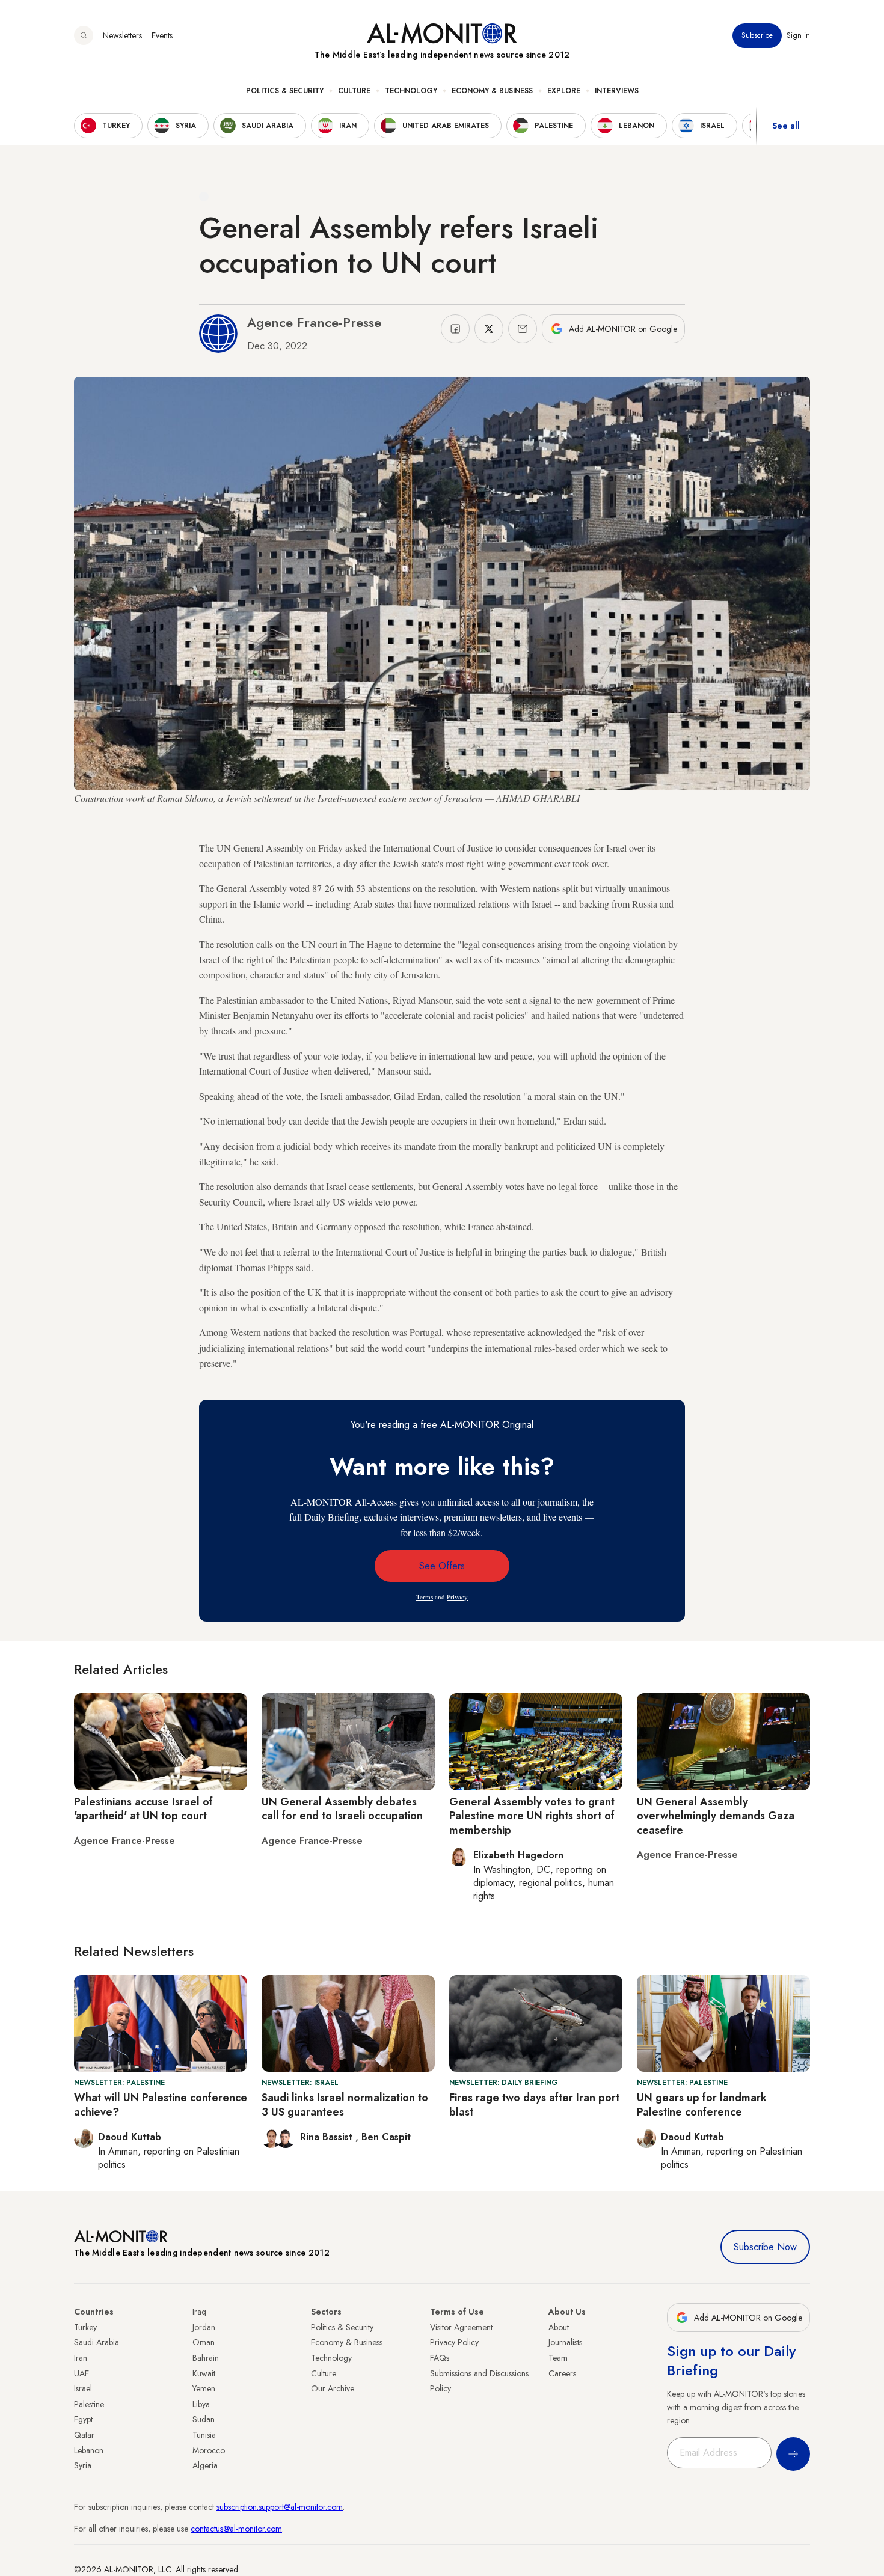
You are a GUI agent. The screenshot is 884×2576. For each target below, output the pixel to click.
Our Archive (333, 2388)
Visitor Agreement (461, 2327)
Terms (425, 1597)
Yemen (204, 2388)
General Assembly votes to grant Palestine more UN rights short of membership (532, 1816)
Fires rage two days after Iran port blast (534, 2104)
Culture (354, 91)
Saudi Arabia (97, 2342)
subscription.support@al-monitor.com (280, 2507)
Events (162, 35)
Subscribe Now (765, 2247)
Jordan (204, 2327)
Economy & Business (492, 91)
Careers (562, 2373)
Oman (204, 2342)
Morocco (209, 2450)
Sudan (204, 2419)
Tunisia (204, 2435)
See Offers (442, 1566)
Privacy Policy (454, 2342)
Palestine (89, 2404)
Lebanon (89, 2450)
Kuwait (204, 2373)
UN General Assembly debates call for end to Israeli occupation (342, 1809)
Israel (83, 2388)
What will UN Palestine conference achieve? (161, 2104)
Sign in (798, 35)
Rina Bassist (328, 2137)
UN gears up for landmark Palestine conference (702, 2104)
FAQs (440, 2358)
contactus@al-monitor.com (236, 2529)
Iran (81, 2358)
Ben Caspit (386, 2137)
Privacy (457, 1597)
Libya (201, 2404)
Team (558, 2358)
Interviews (617, 91)
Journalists (565, 2342)
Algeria (205, 2465)
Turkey (85, 2327)
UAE (81, 2373)
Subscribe (757, 35)
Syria (83, 2465)
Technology (411, 91)
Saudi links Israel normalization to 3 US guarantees (345, 2104)
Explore (564, 91)
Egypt (83, 2419)
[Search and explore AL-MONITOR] (84, 35)
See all (786, 126)
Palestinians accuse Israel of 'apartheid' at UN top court (143, 1809)
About (559, 2327)
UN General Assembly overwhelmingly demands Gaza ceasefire (716, 1816)
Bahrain (206, 2358)
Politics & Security (285, 91)
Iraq (199, 2312)
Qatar (84, 2435)
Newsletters (122, 35)
